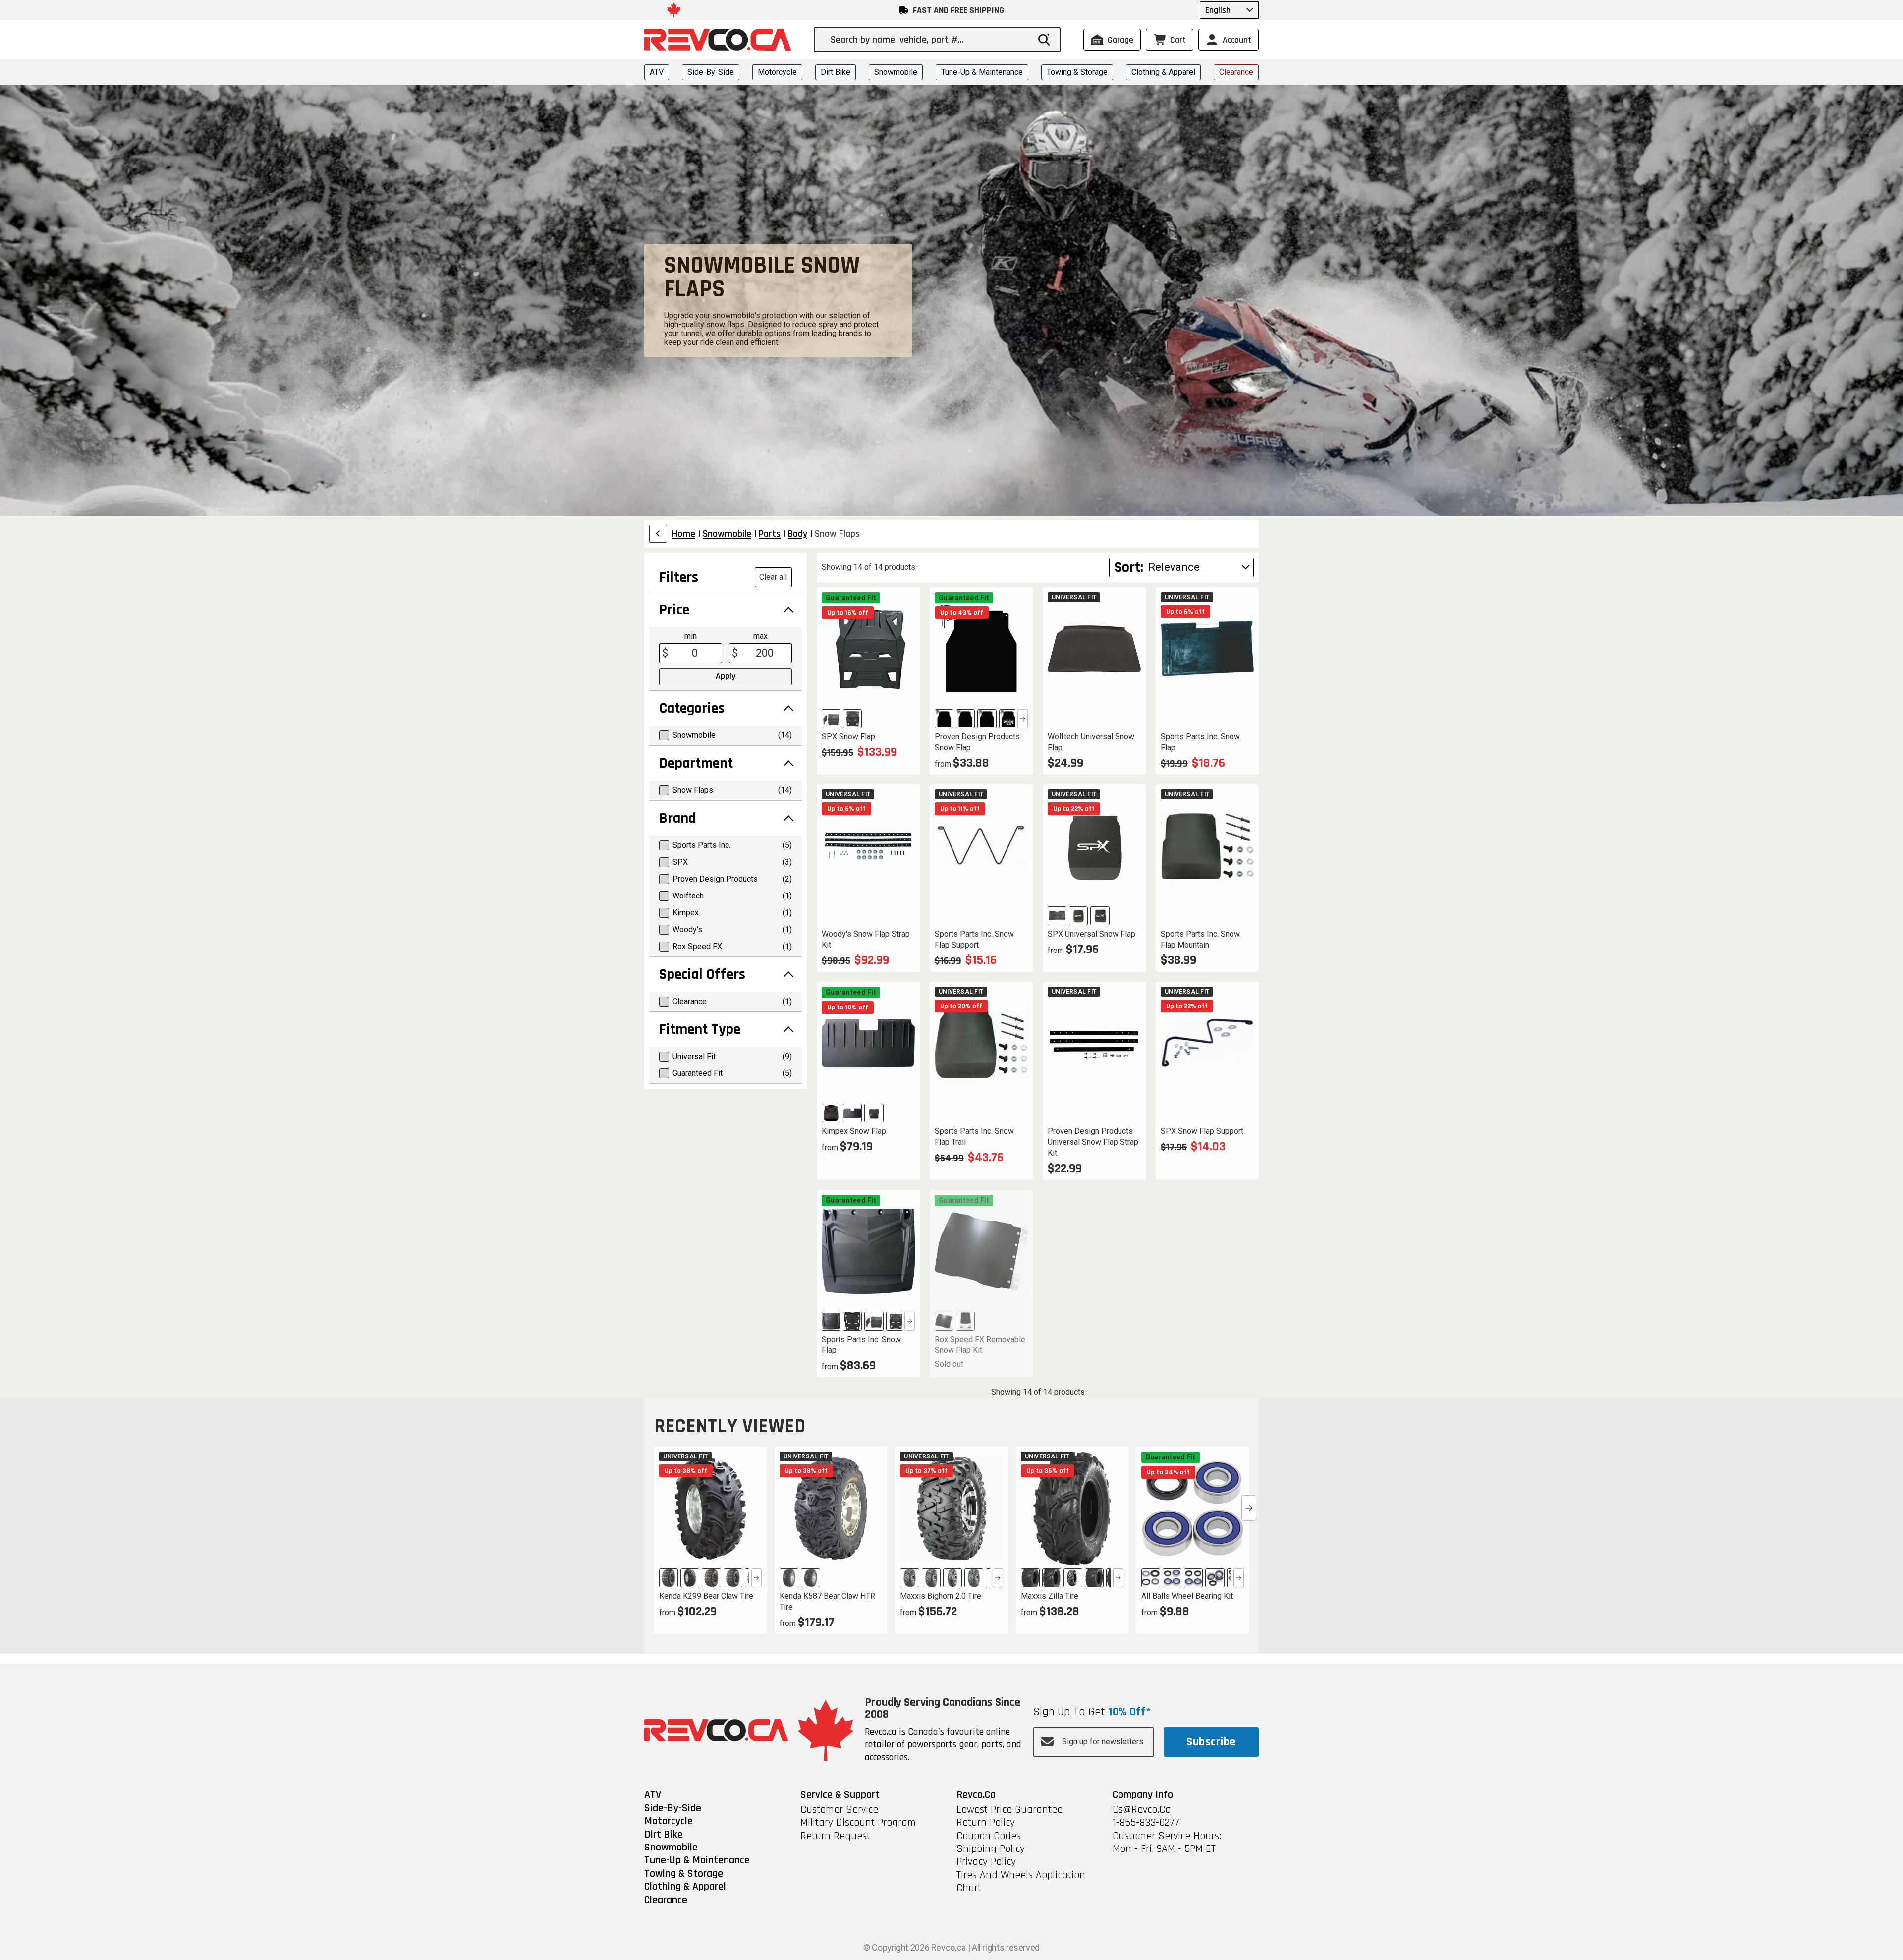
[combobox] (930, 40)
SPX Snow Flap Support (1202, 1131)
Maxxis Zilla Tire (1050, 1596)
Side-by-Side (711, 72)
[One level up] (658, 534)
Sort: (1129, 567)
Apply (726, 676)
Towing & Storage (1077, 72)
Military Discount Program (858, 1823)
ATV (657, 72)
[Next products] (1249, 1508)
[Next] (1023, 719)
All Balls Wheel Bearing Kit (1187, 1596)
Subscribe (1211, 1742)
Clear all (773, 577)
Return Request (835, 1836)
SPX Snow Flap (848, 737)
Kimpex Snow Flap (854, 1131)
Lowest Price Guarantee (1009, 1810)
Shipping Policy (991, 1849)
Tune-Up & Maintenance (982, 72)
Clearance (1236, 72)
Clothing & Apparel (1163, 72)
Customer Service (839, 1810)
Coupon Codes (989, 1836)
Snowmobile (896, 72)
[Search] (1044, 40)
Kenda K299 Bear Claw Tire (706, 1596)
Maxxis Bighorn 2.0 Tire (941, 1596)
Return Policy (986, 1823)
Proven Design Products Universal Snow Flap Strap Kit (1093, 1142)
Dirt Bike (836, 72)
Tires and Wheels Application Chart (1021, 1882)
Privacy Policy (986, 1862)
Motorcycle (777, 72)
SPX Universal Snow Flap (1091, 934)
